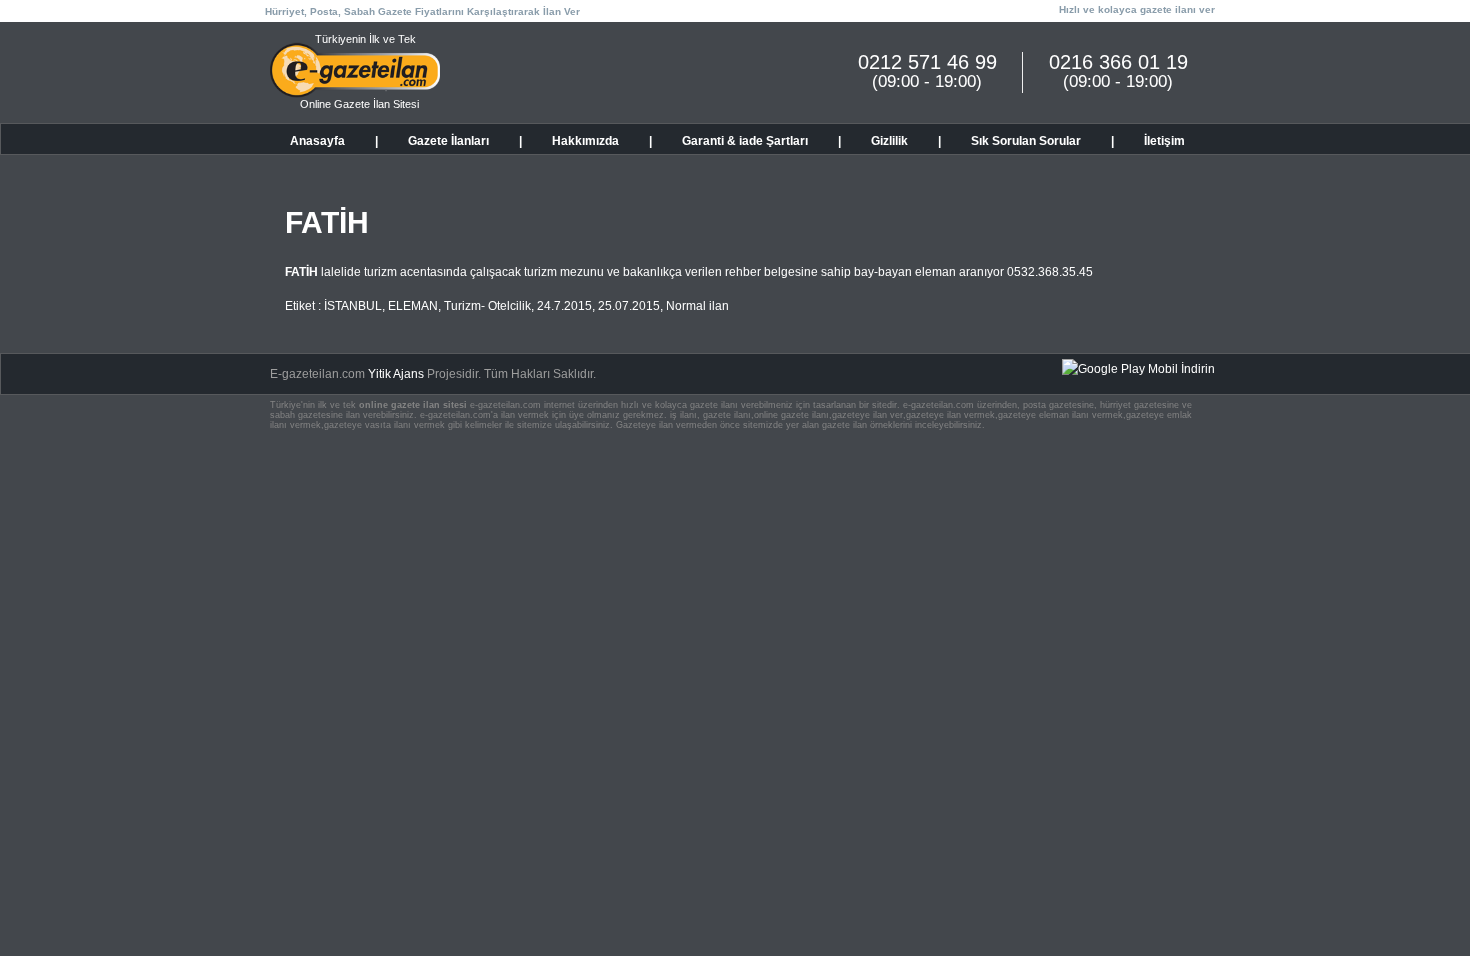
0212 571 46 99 (927, 62)
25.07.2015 (629, 306)
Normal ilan (697, 306)
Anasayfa (317, 141)
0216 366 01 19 (1118, 62)
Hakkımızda (585, 141)
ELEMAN (413, 306)
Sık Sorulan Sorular (1026, 141)
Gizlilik (889, 141)
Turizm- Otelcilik (487, 306)
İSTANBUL (353, 306)
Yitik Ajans (396, 374)
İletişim (1164, 141)
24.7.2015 (564, 306)
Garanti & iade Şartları (745, 141)
